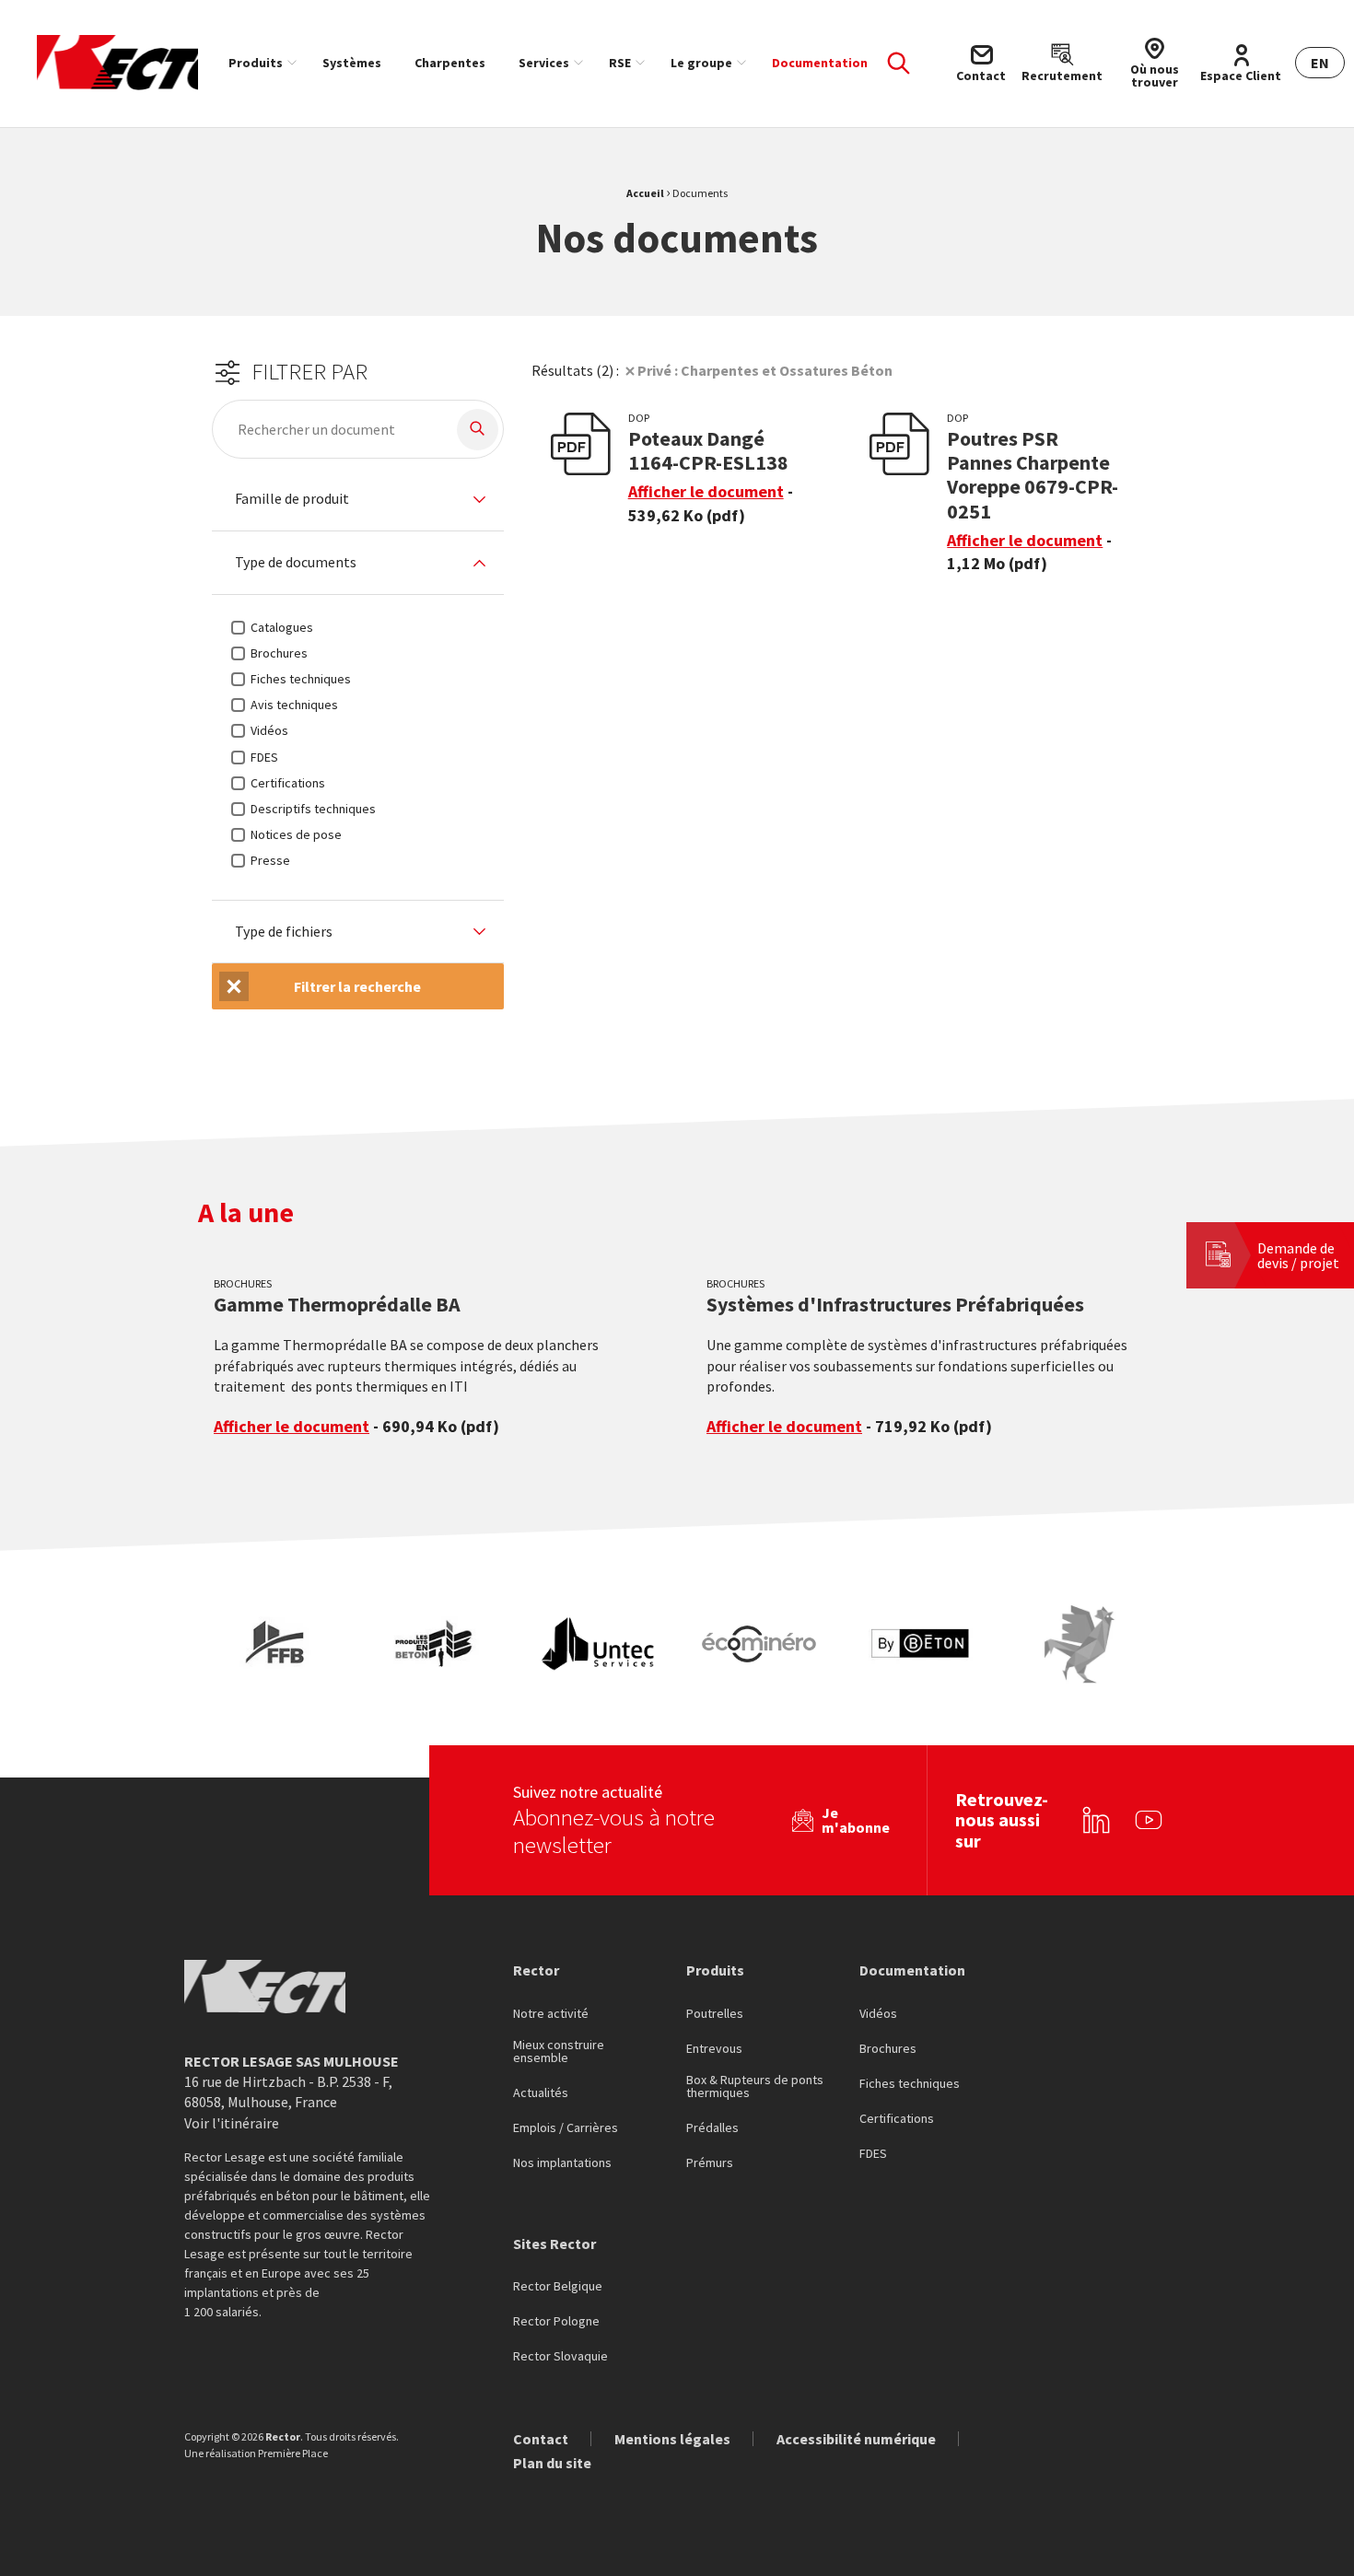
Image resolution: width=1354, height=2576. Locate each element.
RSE (620, 63)
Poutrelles (715, 2014)
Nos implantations (562, 2163)
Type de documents (296, 563)
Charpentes (450, 63)
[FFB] (278, 1644)
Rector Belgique (558, 2287)
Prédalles (712, 2128)
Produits (256, 63)
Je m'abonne (856, 1820)
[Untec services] (599, 1644)
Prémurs (710, 2163)
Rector (536, 1970)
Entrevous (714, 2049)
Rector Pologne (556, 2322)
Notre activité (551, 2014)
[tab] (358, 500)
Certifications (897, 2119)
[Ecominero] (759, 1644)
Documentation (820, 63)
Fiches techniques (910, 2084)
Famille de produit (292, 499)
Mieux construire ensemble (559, 2052)
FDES (873, 2154)
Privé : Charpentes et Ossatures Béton (765, 370)
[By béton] (919, 1644)
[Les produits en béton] (438, 1644)
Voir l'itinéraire (232, 2123)
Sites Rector (554, 2244)
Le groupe (701, 63)
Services (544, 63)
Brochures (888, 2049)
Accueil (645, 193)
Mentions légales (672, 2439)
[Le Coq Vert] (1080, 1644)
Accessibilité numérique (856, 2439)
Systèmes (352, 63)
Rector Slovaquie (560, 2357)
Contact (541, 2439)
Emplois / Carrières (566, 2128)
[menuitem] (259, 63)
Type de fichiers (284, 932)
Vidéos (878, 2014)
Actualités (541, 2093)
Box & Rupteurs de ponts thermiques (755, 2087)
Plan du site (552, 2463)
